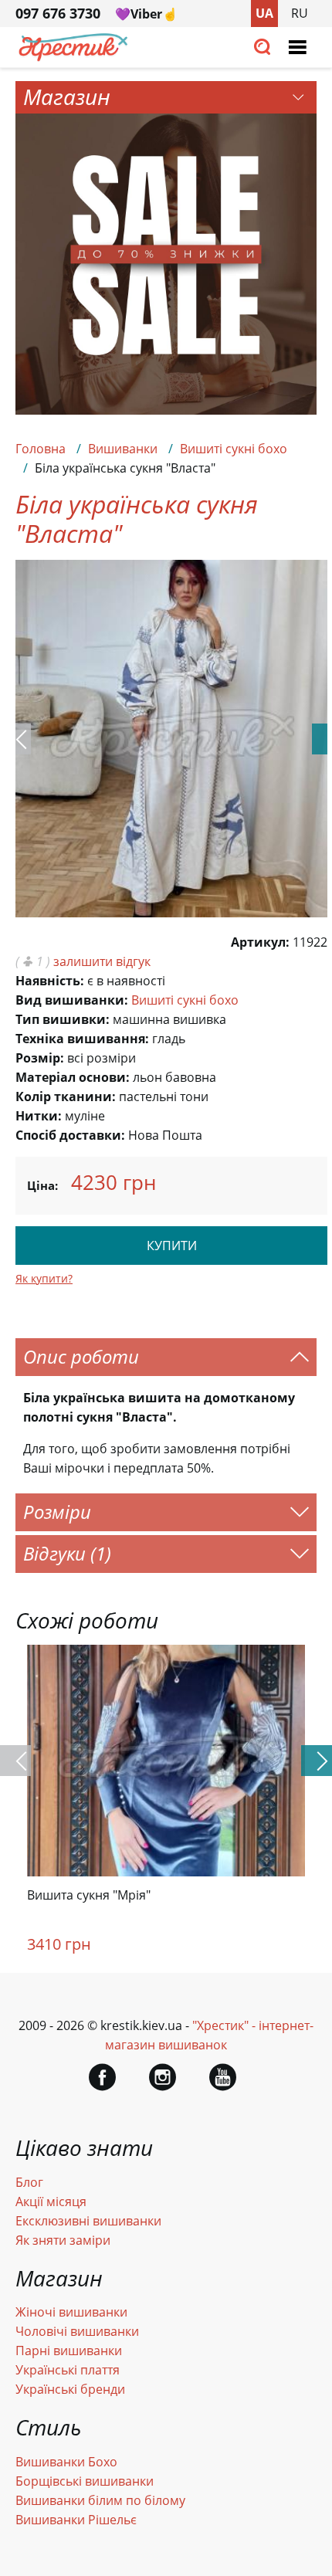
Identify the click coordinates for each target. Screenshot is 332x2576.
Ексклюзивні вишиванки (88, 2221)
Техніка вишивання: (82, 1039)
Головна (41, 449)
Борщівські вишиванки (85, 2481)
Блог (29, 2182)
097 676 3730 (58, 13)
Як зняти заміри (63, 2240)
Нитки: (39, 1116)
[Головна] (73, 57)
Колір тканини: (66, 1096)
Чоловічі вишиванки (77, 2331)
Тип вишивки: (63, 1019)
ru (300, 13)
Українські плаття (68, 2370)
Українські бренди (70, 2389)
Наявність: (50, 981)
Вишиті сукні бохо (234, 449)
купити (172, 1246)
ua (264, 13)
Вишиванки (123, 449)
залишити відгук (102, 961)
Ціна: (42, 1185)
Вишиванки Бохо (66, 2462)
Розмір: (40, 1058)
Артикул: (260, 942)
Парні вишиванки (69, 2351)
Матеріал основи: (73, 1077)
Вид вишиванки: (72, 1000)
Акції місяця (51, 2201)
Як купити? (44, 1278)
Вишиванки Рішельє (76, 2520)
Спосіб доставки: (70, 1135)
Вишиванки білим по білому (100, 2500)
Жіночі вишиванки (71, 2312)
